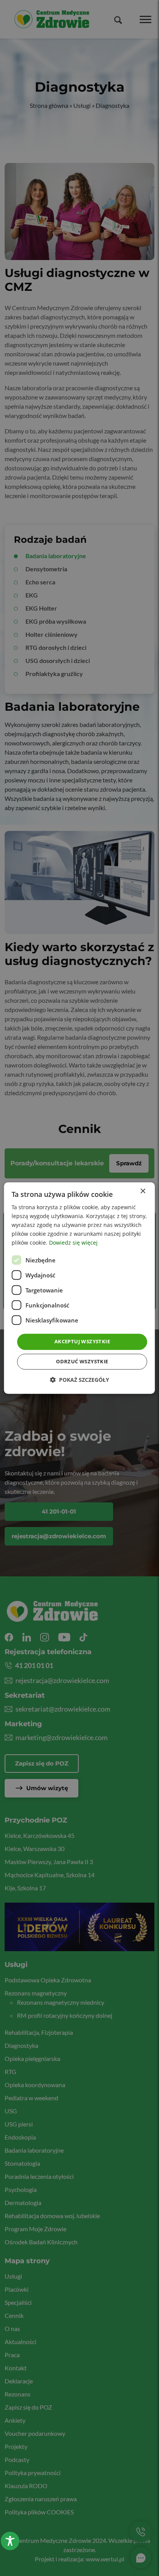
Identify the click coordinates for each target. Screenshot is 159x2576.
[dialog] (79, 1288)
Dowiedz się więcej (73, 1243)
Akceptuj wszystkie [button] (82, 1342)
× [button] (143, 1191)
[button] (79, 1380)
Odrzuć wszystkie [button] (82, 1361)
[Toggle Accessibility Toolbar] (10, 2541)
